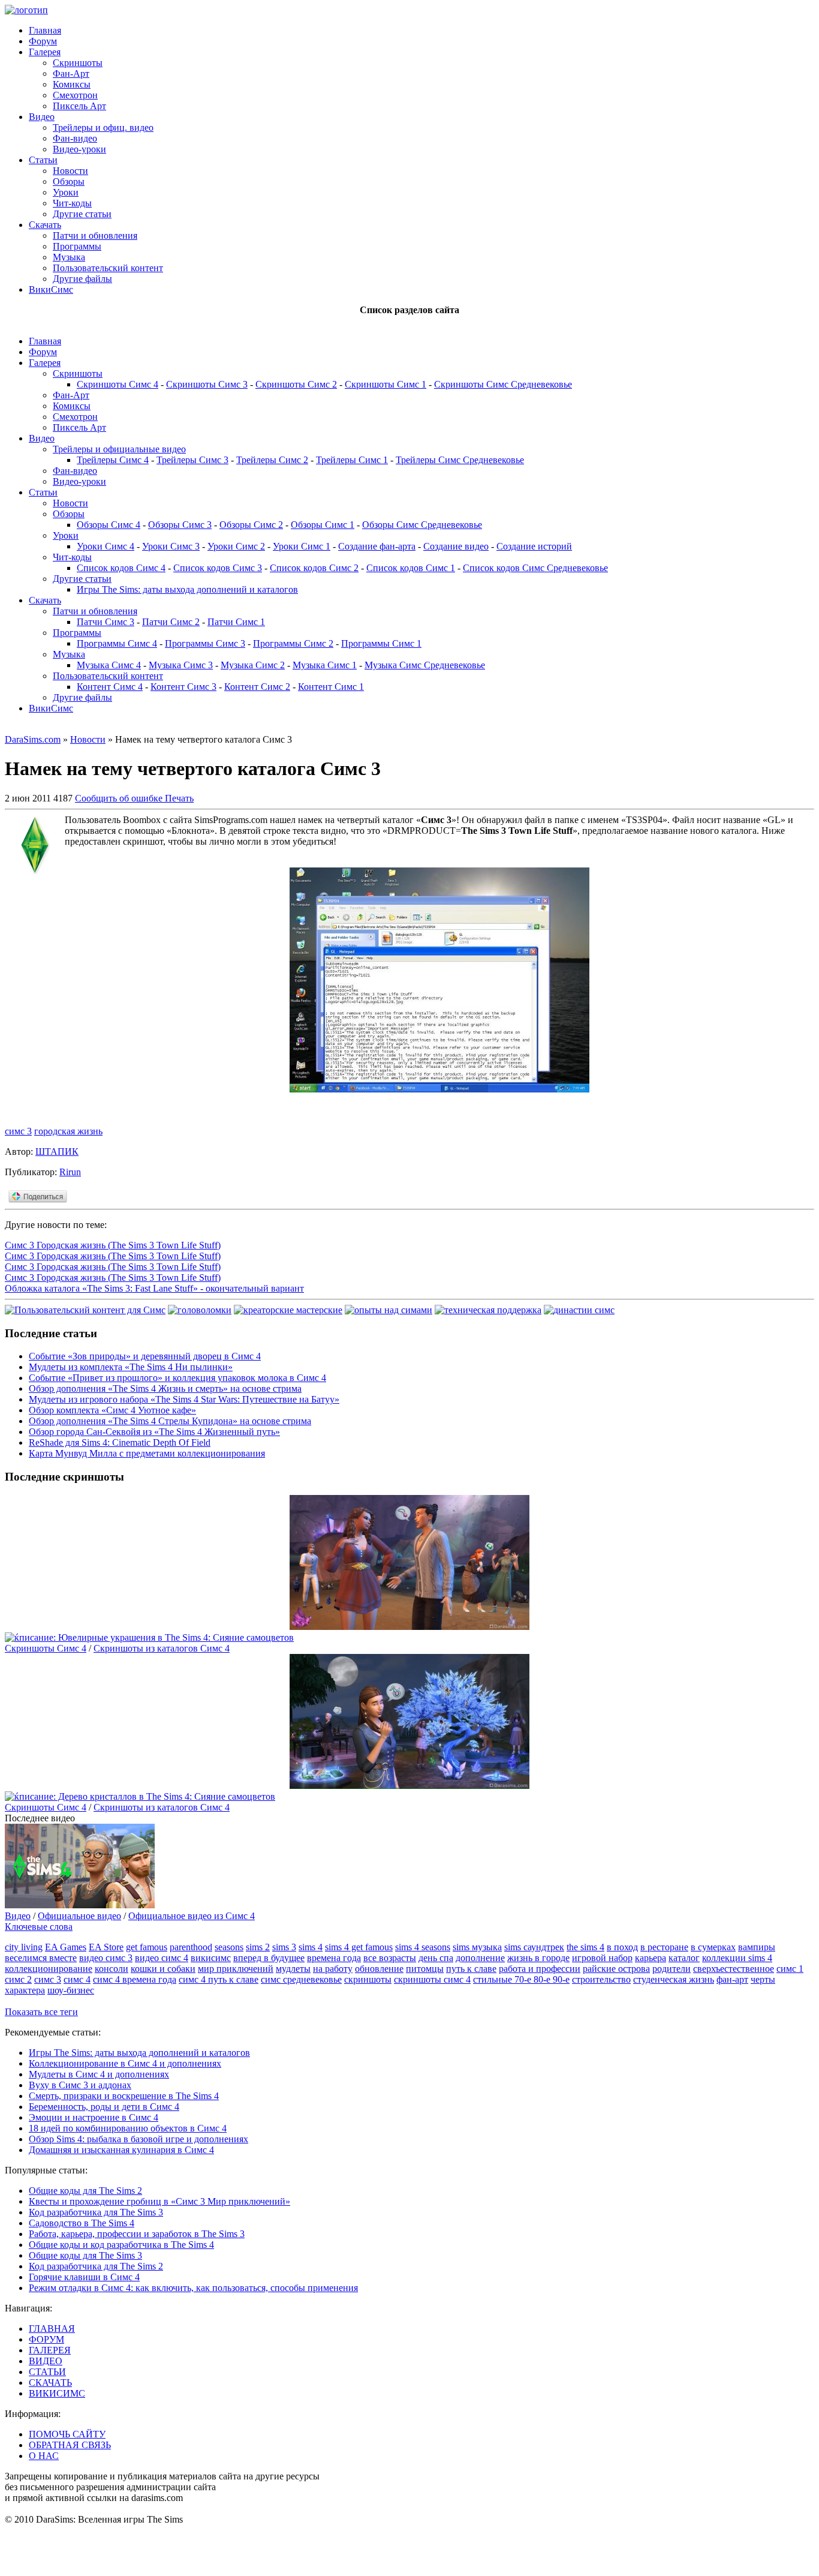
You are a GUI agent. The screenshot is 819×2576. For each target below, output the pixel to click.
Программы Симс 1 (381, 643)
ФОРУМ (46, 2339)
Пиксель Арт (79, 106)
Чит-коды (72, 203)
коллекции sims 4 (737, 1958)
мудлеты (293, 1969)
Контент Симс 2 (257, 687)
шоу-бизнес (71, 1990)
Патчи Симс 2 (171, 622)
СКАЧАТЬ (50, 2383)
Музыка (69, 257)
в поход (622, 1947)
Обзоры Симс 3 (180, 525)
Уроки (66, 192)
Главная (45, 30)
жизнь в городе (538, 1958)
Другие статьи (82, 214)
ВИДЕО (46, 2361)
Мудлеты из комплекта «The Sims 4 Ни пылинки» (131, 1367)
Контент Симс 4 (110, 687)
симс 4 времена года (135, 1979)
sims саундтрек (534, 1947)
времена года (334, 1958)
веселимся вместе (41, 1958)
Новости (70, 171)
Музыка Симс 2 (253, 665)
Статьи (43, 160)
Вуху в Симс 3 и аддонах (80, 2085)
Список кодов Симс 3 (218, 568)
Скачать (45, 225)
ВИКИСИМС (57, 2393)
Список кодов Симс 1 (411, 568)
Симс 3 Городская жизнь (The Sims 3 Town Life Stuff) (113, 1245)
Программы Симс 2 (293, 643)
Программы (77, 246)
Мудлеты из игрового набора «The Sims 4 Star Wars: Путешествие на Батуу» (184, 1399)
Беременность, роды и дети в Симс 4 (104, 2107)
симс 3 (18, 1131)
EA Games (66, 1947)
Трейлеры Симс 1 (352, 460)
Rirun (70, 1172)
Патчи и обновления (95, 235)
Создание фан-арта (377, 546)
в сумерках (713, 1947)
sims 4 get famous (359, 1947)
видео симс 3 (106, 1958)
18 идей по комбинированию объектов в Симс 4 (128, 2128)
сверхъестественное (734, 1969)
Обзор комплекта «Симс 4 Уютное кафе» (112, 1410)
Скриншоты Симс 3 (207, 384)
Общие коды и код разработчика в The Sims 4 (121, 2245)
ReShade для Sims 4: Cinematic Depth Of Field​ (120, 1442)
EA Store (106, 1947)
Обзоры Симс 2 (251, 525)
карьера (651, 1958)
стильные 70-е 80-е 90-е (521, 1979)
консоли (112, 1969)
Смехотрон (75, 95)
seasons (229, 1947)
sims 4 (311, 1947)
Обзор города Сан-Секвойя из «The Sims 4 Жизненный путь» (154, 1432)
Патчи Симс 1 (236, 622)
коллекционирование (49, 1969)
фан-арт (732, 1979)
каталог (684, 1958)
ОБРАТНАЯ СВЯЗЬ (70, 2445)
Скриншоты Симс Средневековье (503, 384)
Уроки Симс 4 (106, 546)
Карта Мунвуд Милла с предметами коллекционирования (147, 1453)
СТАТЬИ (47, 2372)
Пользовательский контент (108, 268)
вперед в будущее (269, 1958)
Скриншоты (78, 63)
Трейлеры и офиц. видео (103, 127)
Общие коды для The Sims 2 (85, 2191)
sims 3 (284, 1947)
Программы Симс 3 (205, 643)
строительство (601, 1979)
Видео (42, 117)
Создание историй (534, 546)
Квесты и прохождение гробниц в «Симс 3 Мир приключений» (159, 2201)
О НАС (44, 2456)
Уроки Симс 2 (236, 546)
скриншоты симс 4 (432, 1979)
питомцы (425, 1969)
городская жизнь (68, 1131)
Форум (43, 41)
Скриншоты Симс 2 (296, 384)
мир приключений (236, 1969)
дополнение (480, 1958)
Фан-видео (75, 138)
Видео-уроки (79, 149)
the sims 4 (585, 1947)
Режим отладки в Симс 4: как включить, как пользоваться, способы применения (193, 2288)
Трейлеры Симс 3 (192, 460)
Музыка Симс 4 (109, 665)
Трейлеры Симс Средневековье (460, 460)
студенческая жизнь (674, 1979)
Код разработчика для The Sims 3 (96, 2212)
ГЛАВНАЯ (52, 2329)
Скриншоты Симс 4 (118, 384)
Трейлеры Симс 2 (272, 460)
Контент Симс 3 (183, 687)
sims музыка (477, 1947)
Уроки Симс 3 (171, 546)
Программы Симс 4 (117, 643)
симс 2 (18, 1979)
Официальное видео (79, 1916)
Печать (179, 798)
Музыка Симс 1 (325, 665)
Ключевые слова (39, 1927)
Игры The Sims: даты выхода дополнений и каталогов (187, 589)
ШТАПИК (57, 1152)
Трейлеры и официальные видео (119, 449)
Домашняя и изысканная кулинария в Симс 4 (121, 2150)
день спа (436, 1958)
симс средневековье (301, 1979)
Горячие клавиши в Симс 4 (84, 2277)
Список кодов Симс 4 (121, 568)
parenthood (191, 1947)
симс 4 (77, 1979)
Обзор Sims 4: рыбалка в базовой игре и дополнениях (138, 2139)
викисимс (211, 1958)
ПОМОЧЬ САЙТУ (67, 2434)
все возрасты (390, 1958)
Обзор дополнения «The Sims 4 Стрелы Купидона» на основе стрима (170, 1421)
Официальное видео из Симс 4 (192, 1916)
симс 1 (790, 1969)
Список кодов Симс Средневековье (535, 568)
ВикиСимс (51, 289)
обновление (379, 1969)
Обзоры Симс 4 (109, 525)
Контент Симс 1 (331, 687)
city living (24, 1947)
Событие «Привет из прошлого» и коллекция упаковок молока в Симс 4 (177, 1378)
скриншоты (368, 1979)
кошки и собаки (163, 1969)
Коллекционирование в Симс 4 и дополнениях (125, 2063)
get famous (147, 1947)
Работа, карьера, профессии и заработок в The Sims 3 (137, 2234)
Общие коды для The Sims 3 (85, 2255)
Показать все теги (41, 2012)
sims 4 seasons (423, 1947)
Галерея (45, 52)
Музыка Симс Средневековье (425, 665)
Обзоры (69, 181)
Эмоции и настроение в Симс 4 (94, 2117)
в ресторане (664, 1947)
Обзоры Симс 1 (323, 525)
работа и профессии (540, 1969)
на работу (333, 1969)
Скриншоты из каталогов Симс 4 (162, 1648)
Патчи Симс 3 (106, 622)
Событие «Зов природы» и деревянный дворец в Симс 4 (145, 1356)
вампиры (757, 1947)
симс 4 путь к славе (219, 1979)
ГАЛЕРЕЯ (50, 2350)
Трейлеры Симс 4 (113, 460)
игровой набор (602, 1958)
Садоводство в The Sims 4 (82, 2223)
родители (672, 1969)
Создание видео (456, 546)
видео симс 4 (162, 1958)
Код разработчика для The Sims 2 (96, 2266)
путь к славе (471, 1969)
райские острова (616, 1969)
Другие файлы (82, 279)
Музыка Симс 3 (181, 665)
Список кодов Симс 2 (314, 568)
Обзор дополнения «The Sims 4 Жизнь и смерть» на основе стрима (165, 1388)
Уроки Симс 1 (302, 546)
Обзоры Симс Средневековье (422, 525)
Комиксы (72, 84)
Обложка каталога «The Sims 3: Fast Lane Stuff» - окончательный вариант (154, 1288)
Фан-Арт (71, 73)
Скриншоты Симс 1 (386, 384)
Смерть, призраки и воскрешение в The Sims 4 (124, 2096)
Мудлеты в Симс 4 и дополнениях (99, 2074)
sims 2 (258, 1947)
